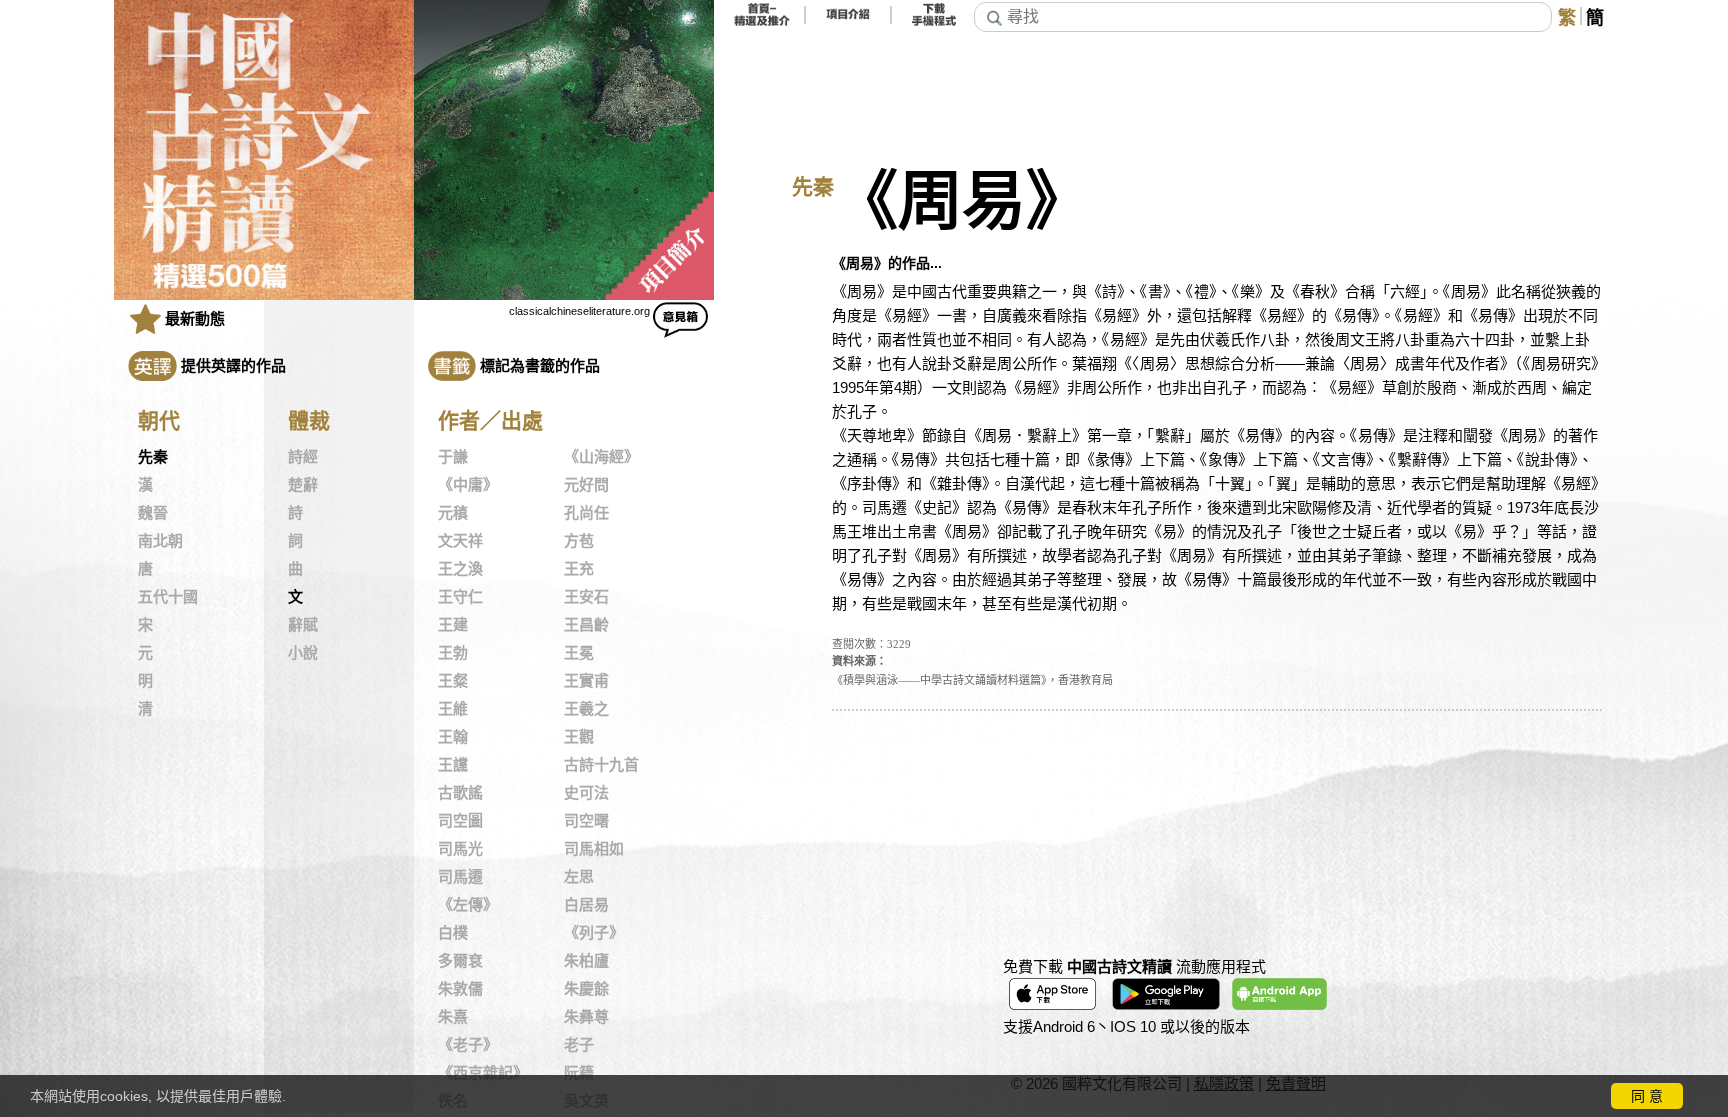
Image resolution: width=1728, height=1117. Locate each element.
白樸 (453, 933)
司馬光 (460, 849)
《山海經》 (601, 457)
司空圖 (460, 821)
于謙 (453, 457)
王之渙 (460, 569)
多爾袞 (460, 961)
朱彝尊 (586, 1017)
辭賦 (303, 625)
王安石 (586, 597)
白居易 (586, 905)
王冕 (579, 653)
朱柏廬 (586, 961)
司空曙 (586, 821)
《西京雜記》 (483, 1073)
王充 (579, 569)
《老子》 (468, 1045)
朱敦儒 (460, 989)
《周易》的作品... (887, 263)
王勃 (453, 653)
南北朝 (160, 541)
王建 (453, 625)
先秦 (153, 457)
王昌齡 (586, 625)
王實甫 (586, 681)
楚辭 (303, 485)
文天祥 (460, 541)
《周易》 (962, 201)
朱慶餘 (586, 989)
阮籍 (579, 1073)
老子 (579, 1045)
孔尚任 (586, 513)
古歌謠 (460, 793)
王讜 (453, 765)
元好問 (586, 485)
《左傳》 (468, 905)
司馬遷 (460, 877)
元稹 (453, 513)
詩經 (303, 457)
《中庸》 (468, 485)
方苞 (579, 541)
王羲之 (586, 709)
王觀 (579, 737)
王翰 (453, 737)
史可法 (586, 793)
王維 (453, 709)
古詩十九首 (601, 765)
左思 (579, 877)
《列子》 (594, 933)
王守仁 (460, 597)
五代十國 (168, 597)
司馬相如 (594, 849)
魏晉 (153, 513)
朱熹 (453, 1017)
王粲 (453, 681)
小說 (303, 653)
